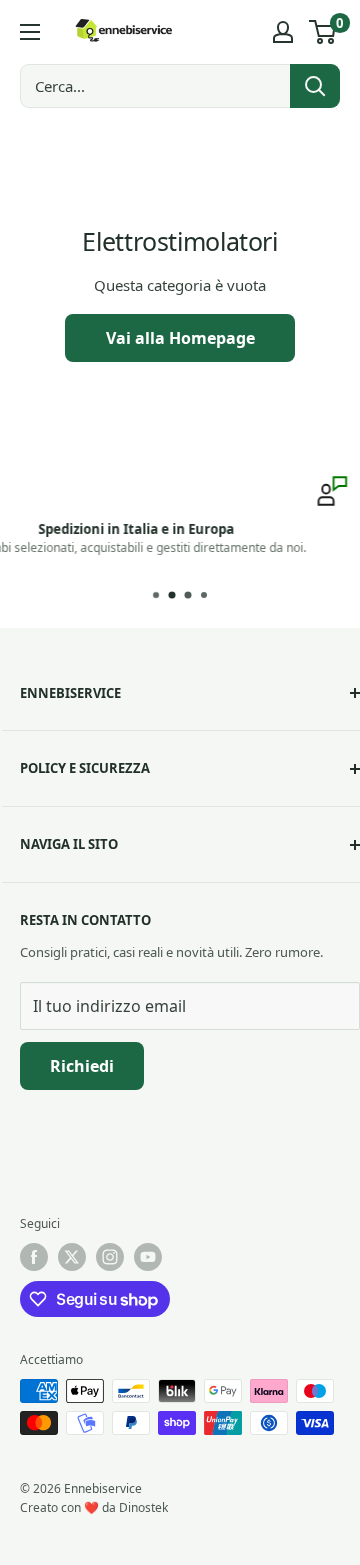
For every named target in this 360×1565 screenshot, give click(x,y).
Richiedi (82, 1066)
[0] (323, 32)
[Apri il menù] (30, 32)
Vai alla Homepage (180, 338)
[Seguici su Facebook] (34, 1257)
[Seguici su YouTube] (148, 1257)
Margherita (264, 546)
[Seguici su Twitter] (72, 1257)
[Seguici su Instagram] (110, 1257)
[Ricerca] (315, 86)
